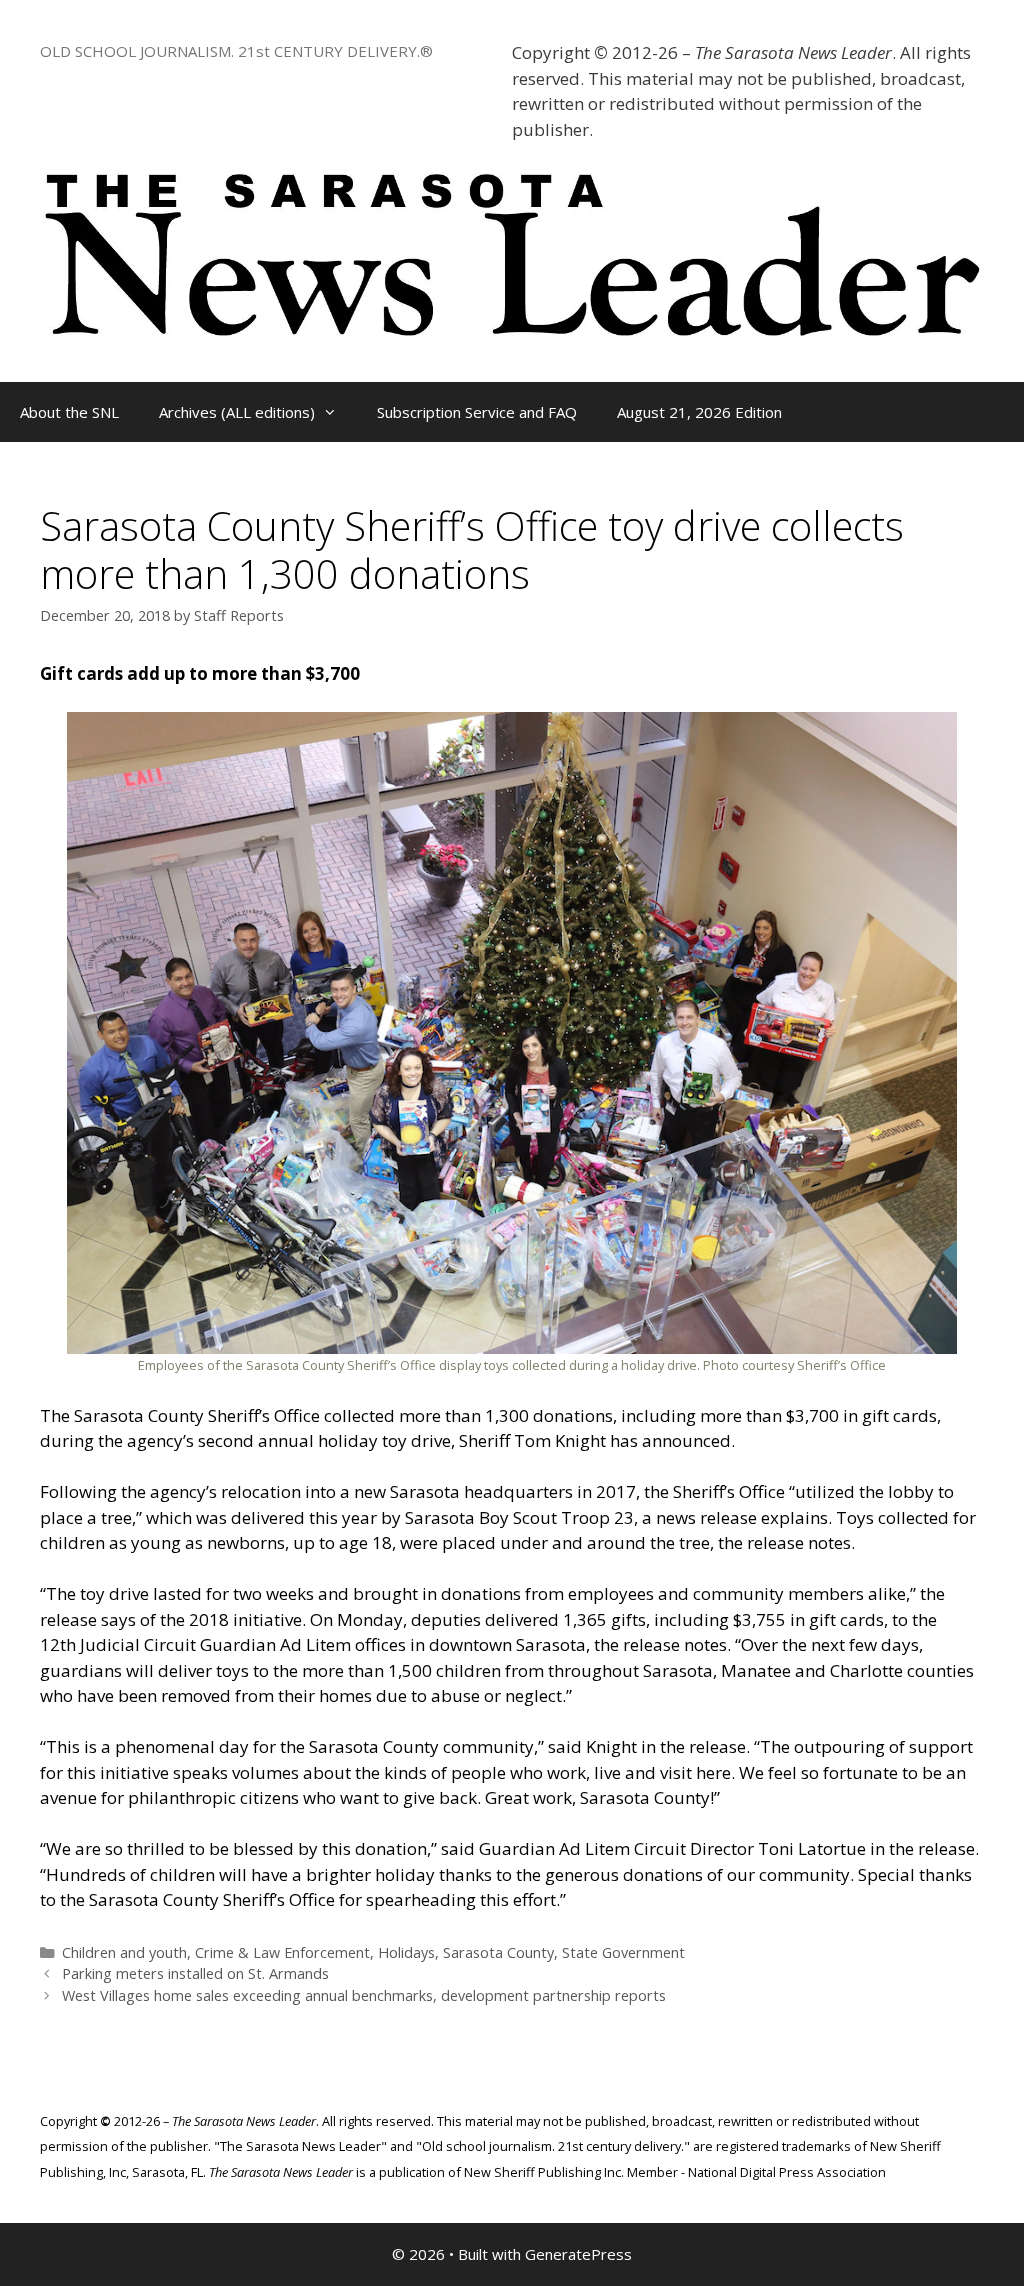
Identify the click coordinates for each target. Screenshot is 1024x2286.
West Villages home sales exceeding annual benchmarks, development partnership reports (364, 1995)
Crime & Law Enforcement (282, 1952)
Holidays (406, 1952)
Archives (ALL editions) (237, 412)
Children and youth (124, 1952)
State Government (623, 1952)
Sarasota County (498, 1952)
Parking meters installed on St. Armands (195, 1973)
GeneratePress (578, 2254)
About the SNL (69, 412)
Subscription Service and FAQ (477, 412)
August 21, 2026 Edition (699, 412)
